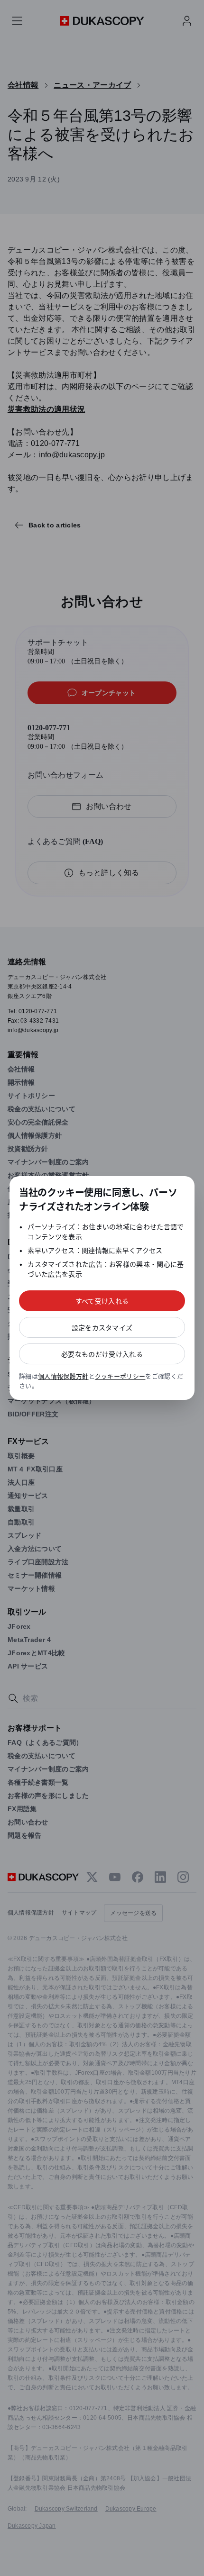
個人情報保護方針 (63, 1376)
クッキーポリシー (120, 1376)
